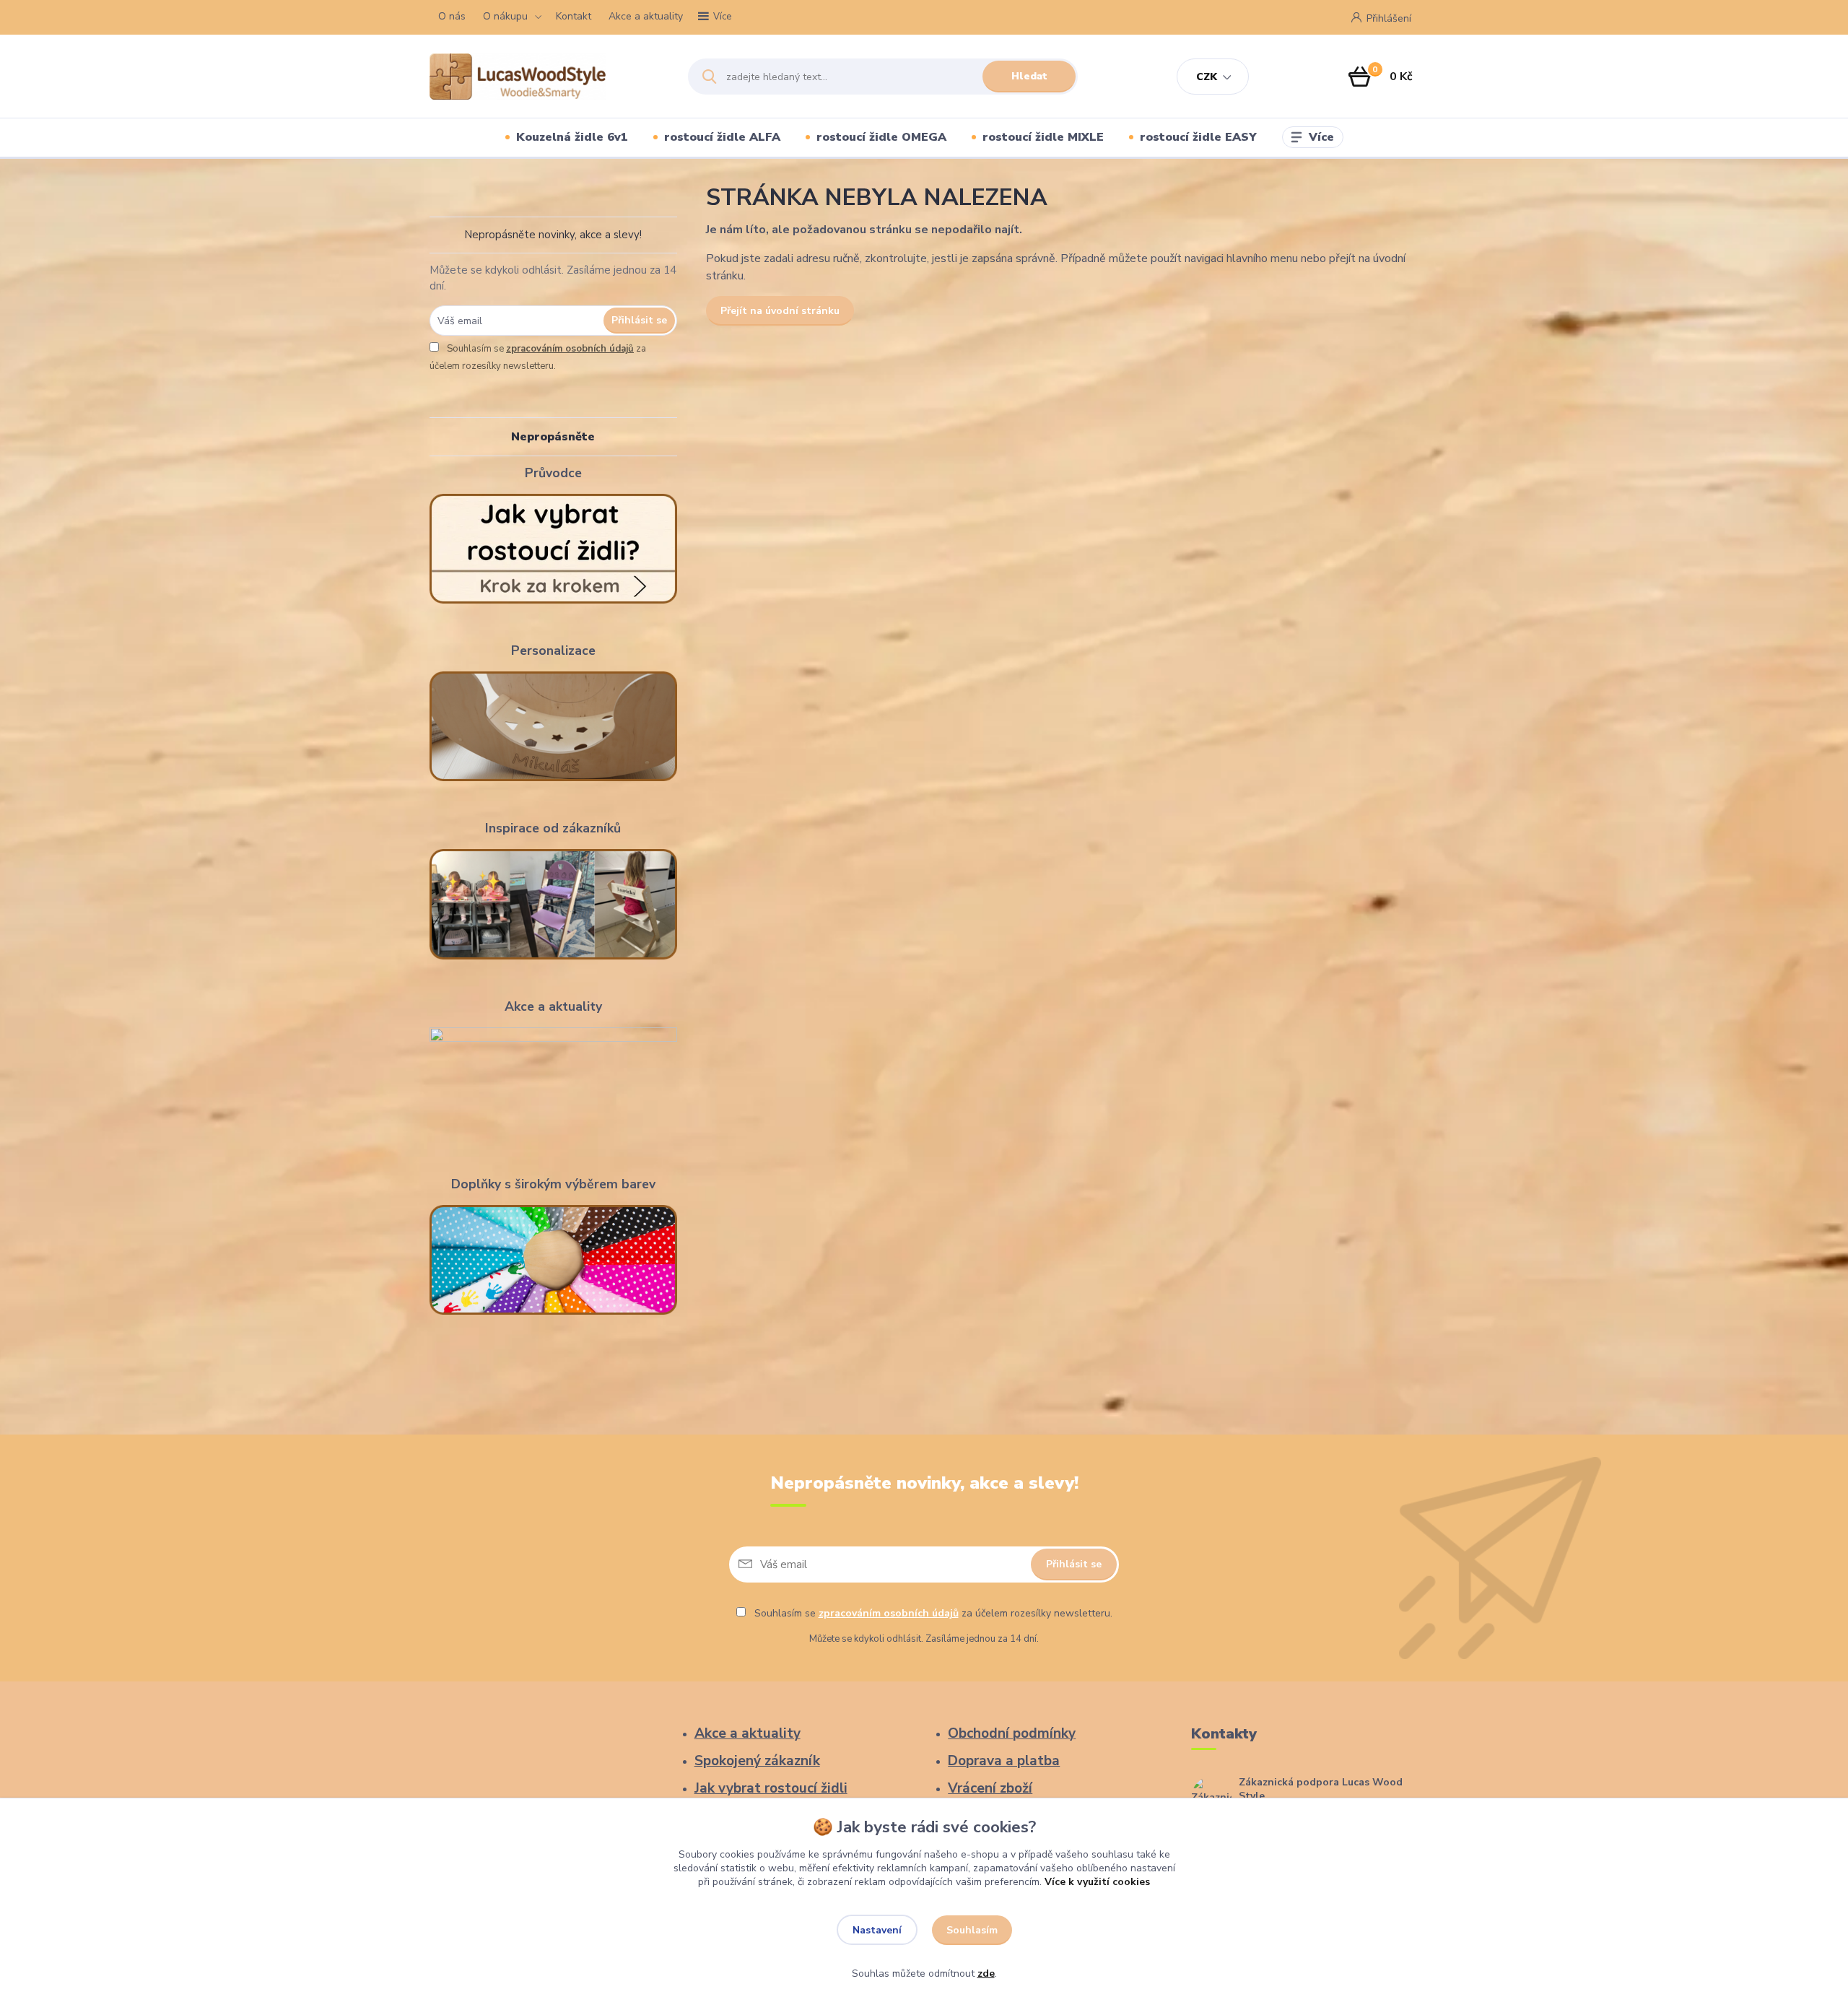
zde (986, 1973)
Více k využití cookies (1097, 1882)
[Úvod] (546, 77)
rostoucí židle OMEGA (881, 137)
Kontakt (574, 16)
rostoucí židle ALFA (722, 137)
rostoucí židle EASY (1198, 137)
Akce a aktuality (646, 16)
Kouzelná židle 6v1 (572, 137)
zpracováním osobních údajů (570, 349)
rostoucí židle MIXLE (1043, 137)
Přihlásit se (639, 320)
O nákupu (505, 16)
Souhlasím (972, 1930)
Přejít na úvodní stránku (780, 311)
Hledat (1029, 76)
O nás (452, 16)
